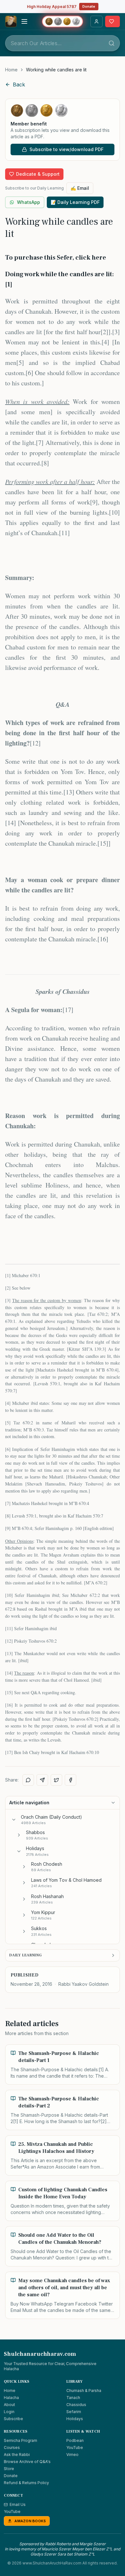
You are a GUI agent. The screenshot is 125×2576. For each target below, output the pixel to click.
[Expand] (19, 1835)
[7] (40, 443)
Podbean (75, 2440)
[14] (11, 823)
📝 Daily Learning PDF (75, 202)
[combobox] (63, 43)
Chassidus (76, 2405)
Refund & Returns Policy (26, 2483)
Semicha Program (21, 2440)
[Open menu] (24, 21)
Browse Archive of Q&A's (27, 2462)
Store (9, 2469)
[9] (94, 502)
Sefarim (74, 2412)
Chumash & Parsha (84, 2391)
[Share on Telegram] (42, 1780)
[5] (20, 362)
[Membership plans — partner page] (63, 21)
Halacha (11, 2398)
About (9, 2405)
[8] (45, 463)
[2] (104, 332)
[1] (8, 1275)
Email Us (18, 2504)
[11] (64, 533)
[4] (105, 342)
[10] (114, 512)
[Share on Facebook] (71, 1780)
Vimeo (72, 2455)
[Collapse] (14, 1820)
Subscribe (13, 2419)
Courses (12, 2447)
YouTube (75, 2447)
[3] (116, 332)
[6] (29, 373)
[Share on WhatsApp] (28, 1780)
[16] (103, 939)
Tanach (73, 2398)
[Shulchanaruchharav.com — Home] (11, 21)
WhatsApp (29, 202)
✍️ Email (80, 188)
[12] (35, 743)
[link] (56, 70)
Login (9, 2412)
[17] (68, 1010)
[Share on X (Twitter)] (56, 1780)
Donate (89, 6)
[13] (69, 792)
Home (11, 70)
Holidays (75, 2419)
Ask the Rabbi (17, 2455)
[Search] (112, 43)
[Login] (96, 21)
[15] (103, 843)
